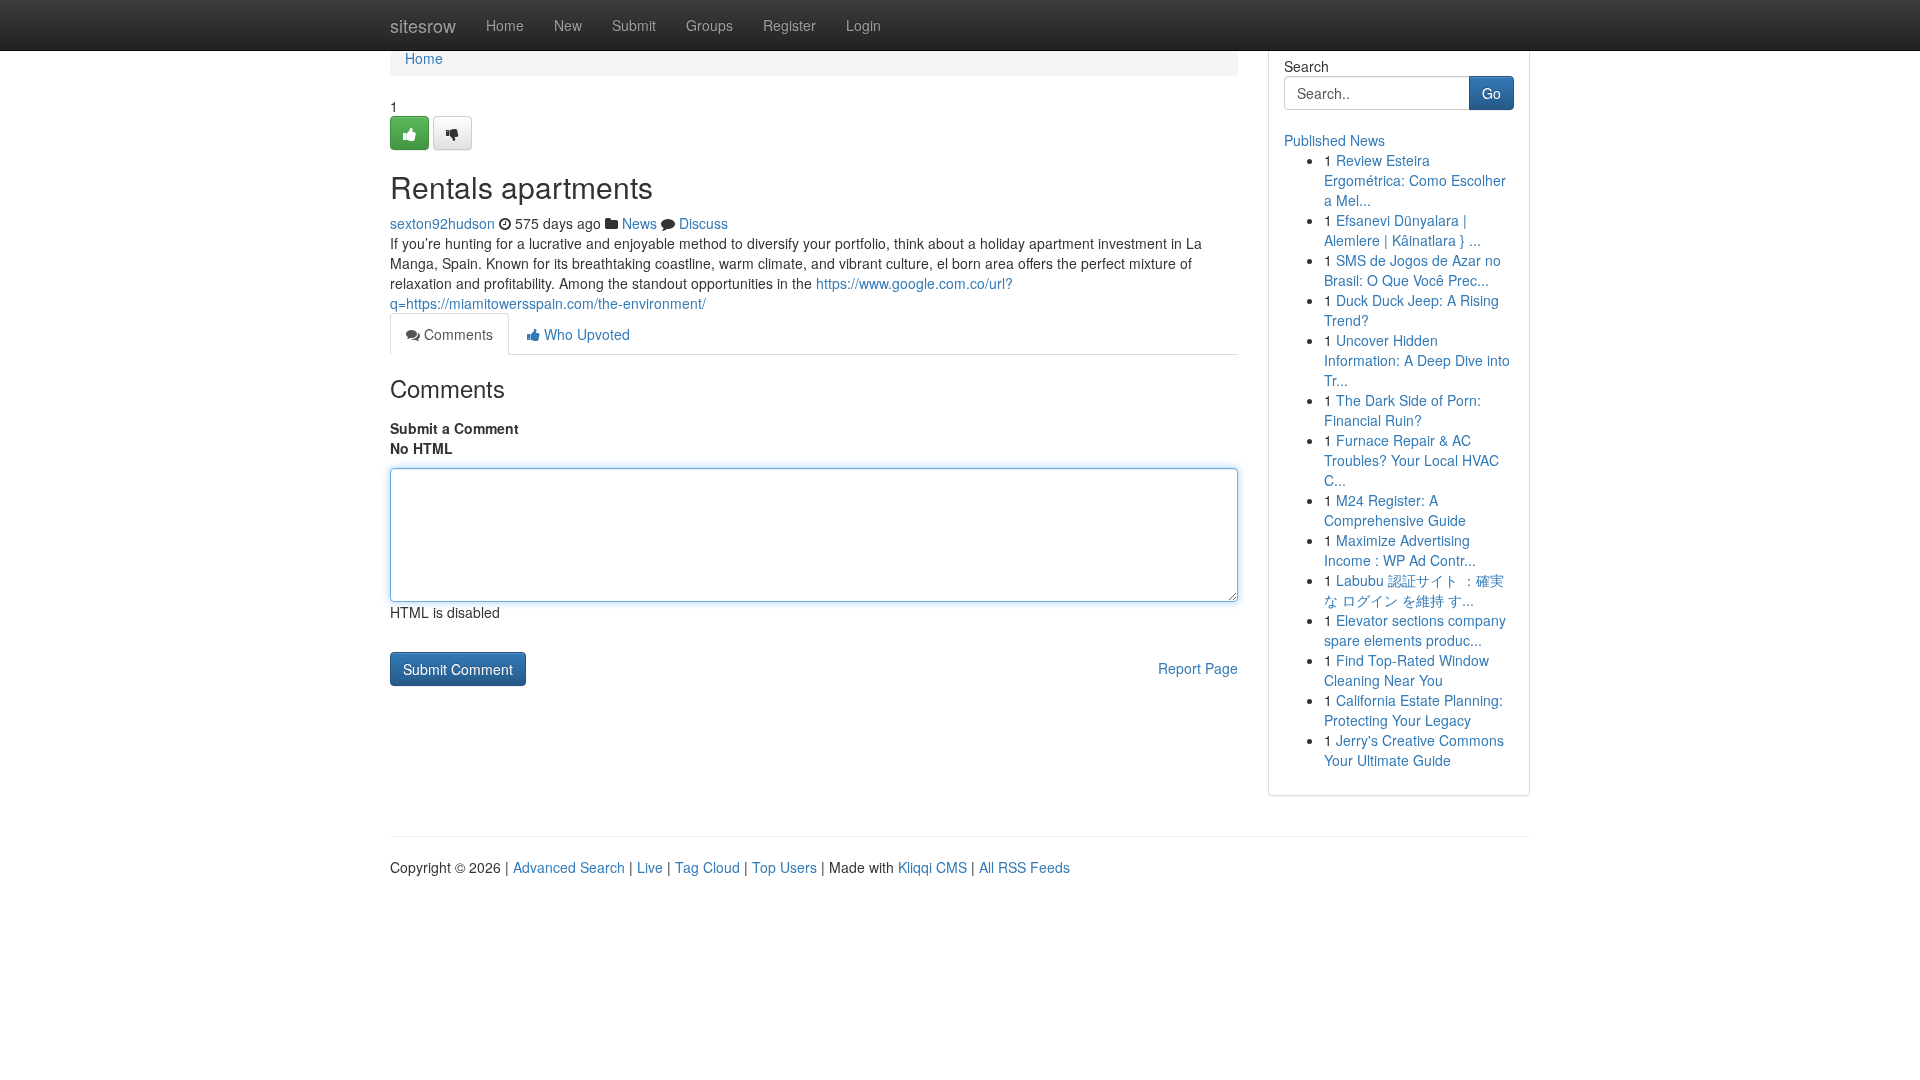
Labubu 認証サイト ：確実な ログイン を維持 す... (1414, 590)
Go (1491, 93)
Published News (1334, 140)
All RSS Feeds (1024, 867)
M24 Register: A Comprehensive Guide (1395, 510)
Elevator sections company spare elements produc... (1415, 630)
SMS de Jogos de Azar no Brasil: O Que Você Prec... (1412, 270)
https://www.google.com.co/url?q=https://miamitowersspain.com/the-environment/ (701, 293)
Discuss (703, 223)
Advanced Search (569, 867)
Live (650, 867)
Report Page (1198, 668)
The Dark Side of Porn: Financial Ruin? (1402, 410)
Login (863, 25)
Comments (456, 334)
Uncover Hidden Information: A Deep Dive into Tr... (1417, 360)
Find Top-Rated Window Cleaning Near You (1406, 670)
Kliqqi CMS (932, 867)
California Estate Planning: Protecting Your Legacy (1413, 710)
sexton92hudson (442, 223)
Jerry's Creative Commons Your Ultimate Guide (1414, 750)
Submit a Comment (454, 428)
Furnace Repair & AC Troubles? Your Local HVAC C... (1411, 460)
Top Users (784, 867)
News (639, 223)
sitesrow (423, 25)
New (568, 25)
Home (505, 25)
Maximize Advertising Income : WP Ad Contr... (1400, 550)
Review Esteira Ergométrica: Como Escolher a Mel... (1415, 180)
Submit (634, 25)
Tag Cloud (707, 867)
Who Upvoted (585, 334)
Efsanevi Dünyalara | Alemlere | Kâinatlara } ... (1402, 230)
